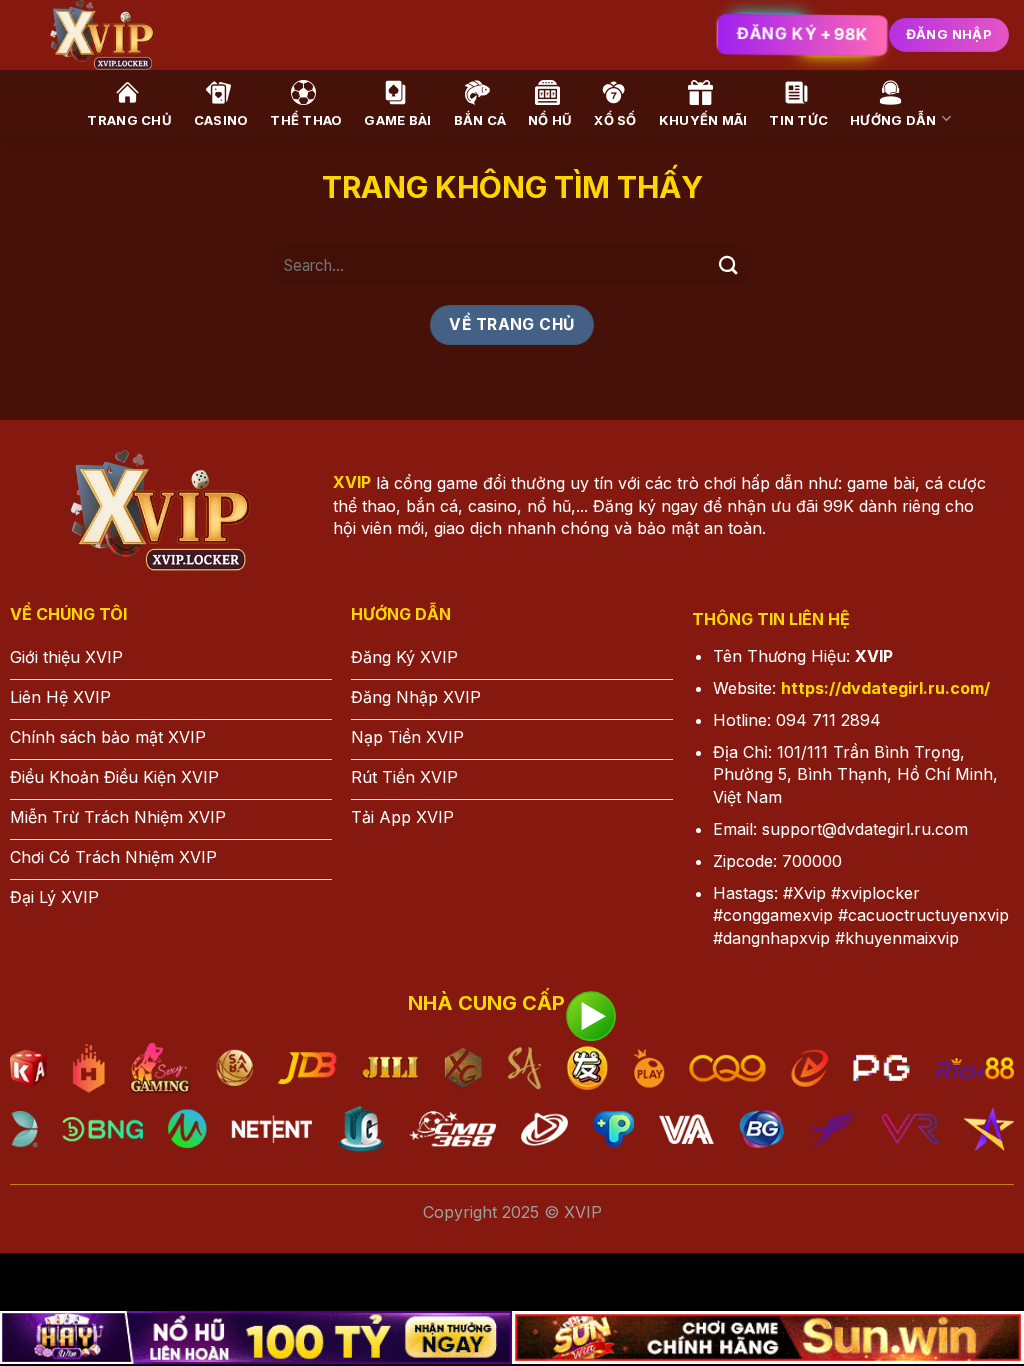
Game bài (397, 120)
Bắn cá (480, 120)
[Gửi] (729, 265)
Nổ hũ (550, 120)
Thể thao (306, 120)
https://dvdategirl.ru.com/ (885, 688)
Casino (221, 120)
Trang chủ (129, 120)
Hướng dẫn (893, 120)
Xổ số (615, 120)
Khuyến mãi (703, 120)
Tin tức (798, 120)
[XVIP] (324, 35)
